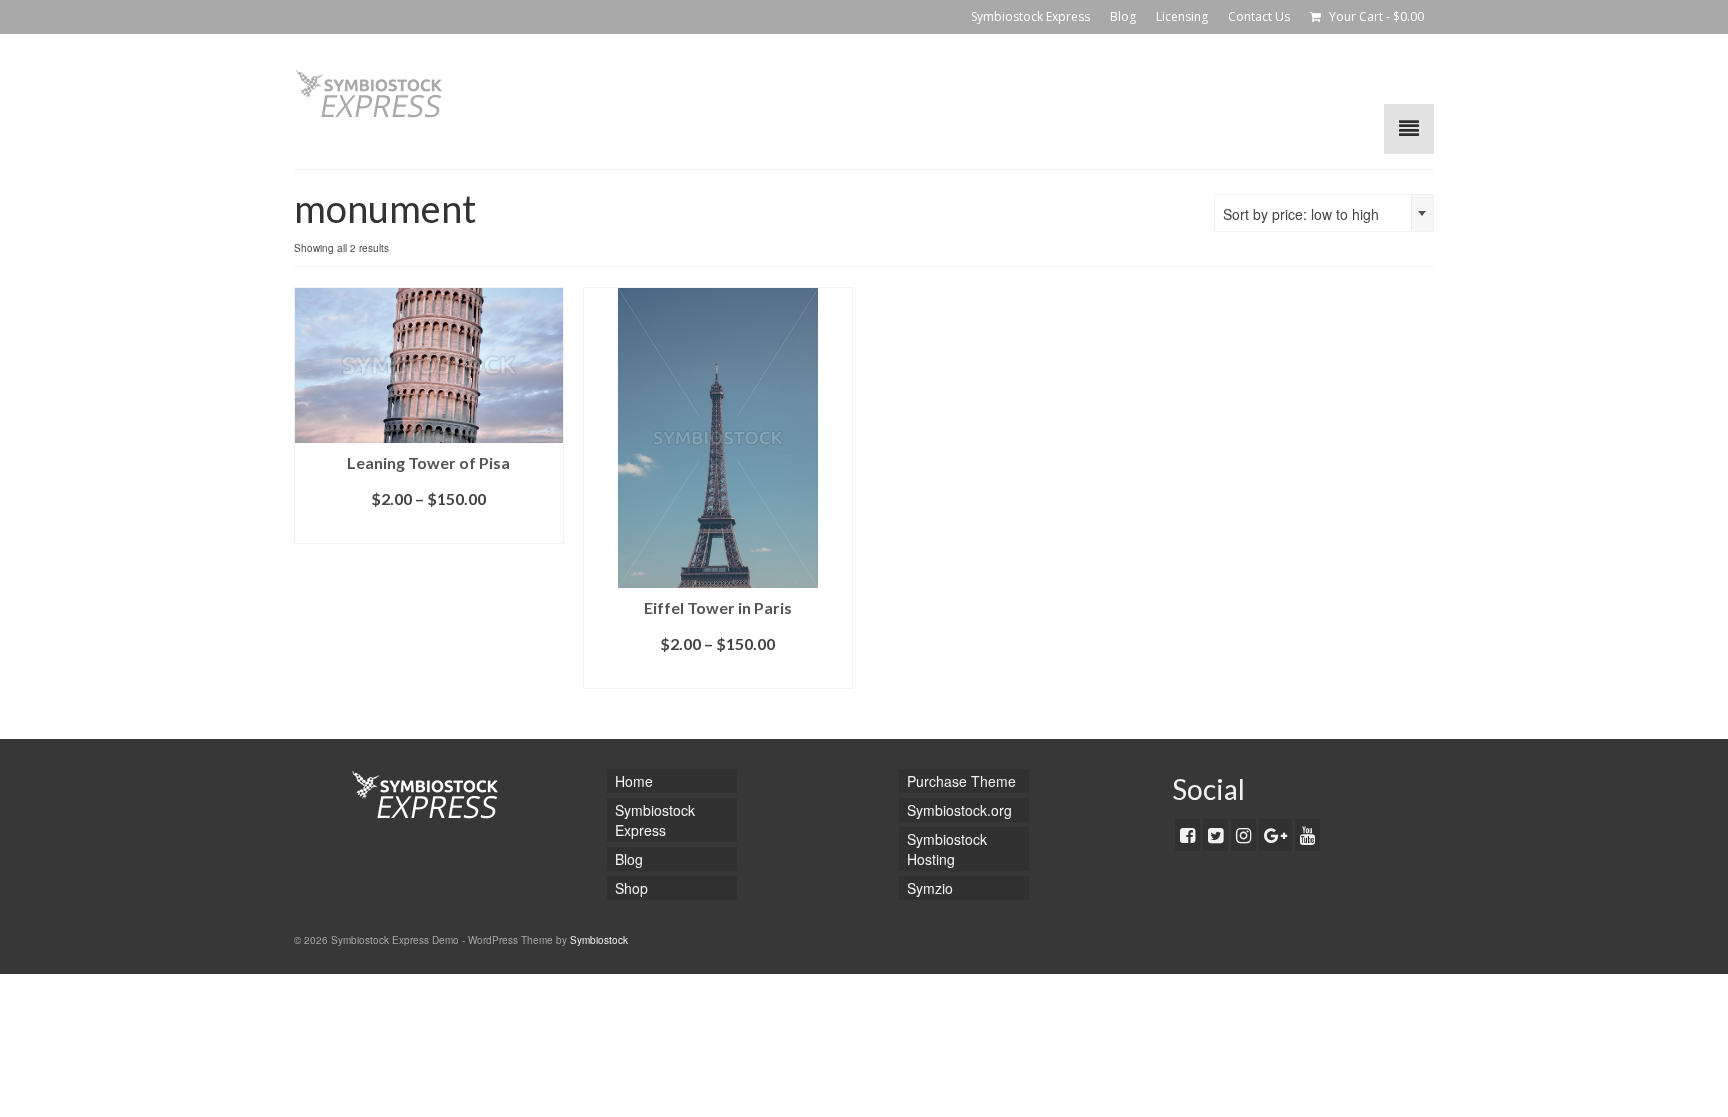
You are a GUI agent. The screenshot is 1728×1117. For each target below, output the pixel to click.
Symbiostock (599, 940)
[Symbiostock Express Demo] (474, 94)
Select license (429, 528)
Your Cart (1375, 16)
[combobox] (1324, 213)
